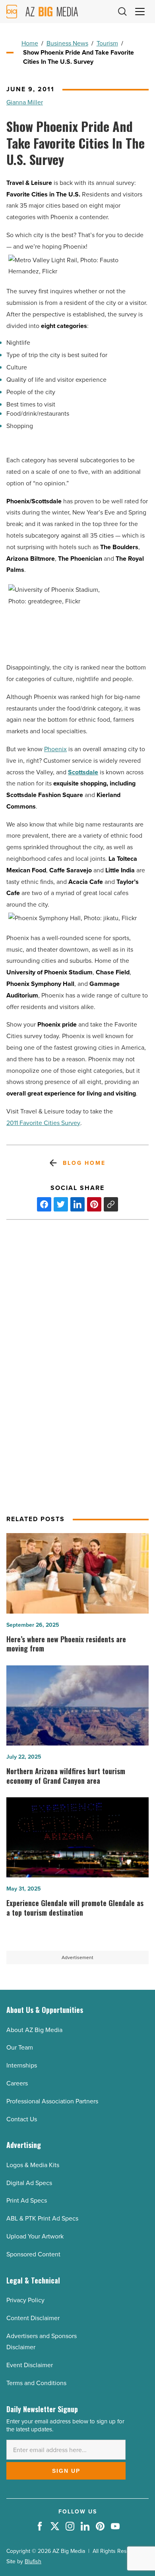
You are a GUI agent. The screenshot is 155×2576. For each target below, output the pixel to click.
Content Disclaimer (33, 2318)
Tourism (107, 43)
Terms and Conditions (36, 2383)
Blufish (33, 2561)
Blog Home (84, 1163)
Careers (17, 2083)
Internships (22, 2065)
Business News (67, 43)
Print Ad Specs (27, 2200)
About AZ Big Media (34, 2030)
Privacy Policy (25, 2300)
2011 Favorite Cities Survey (43, 1123)
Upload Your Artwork (35, 2236)
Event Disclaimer (30, 2365)
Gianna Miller (25, 102)
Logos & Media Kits (33, 2165)
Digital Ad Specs (29, 2183)
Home (30, 43)
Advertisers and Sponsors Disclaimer (42, 2342)
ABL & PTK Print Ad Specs (42, 2218)
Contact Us (22, 2119)
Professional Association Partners (52, 2101)
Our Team (20, 2047)
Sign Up (66, 2471)
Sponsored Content (33, 2254)
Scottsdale (83, 772)
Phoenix (55, 749)
